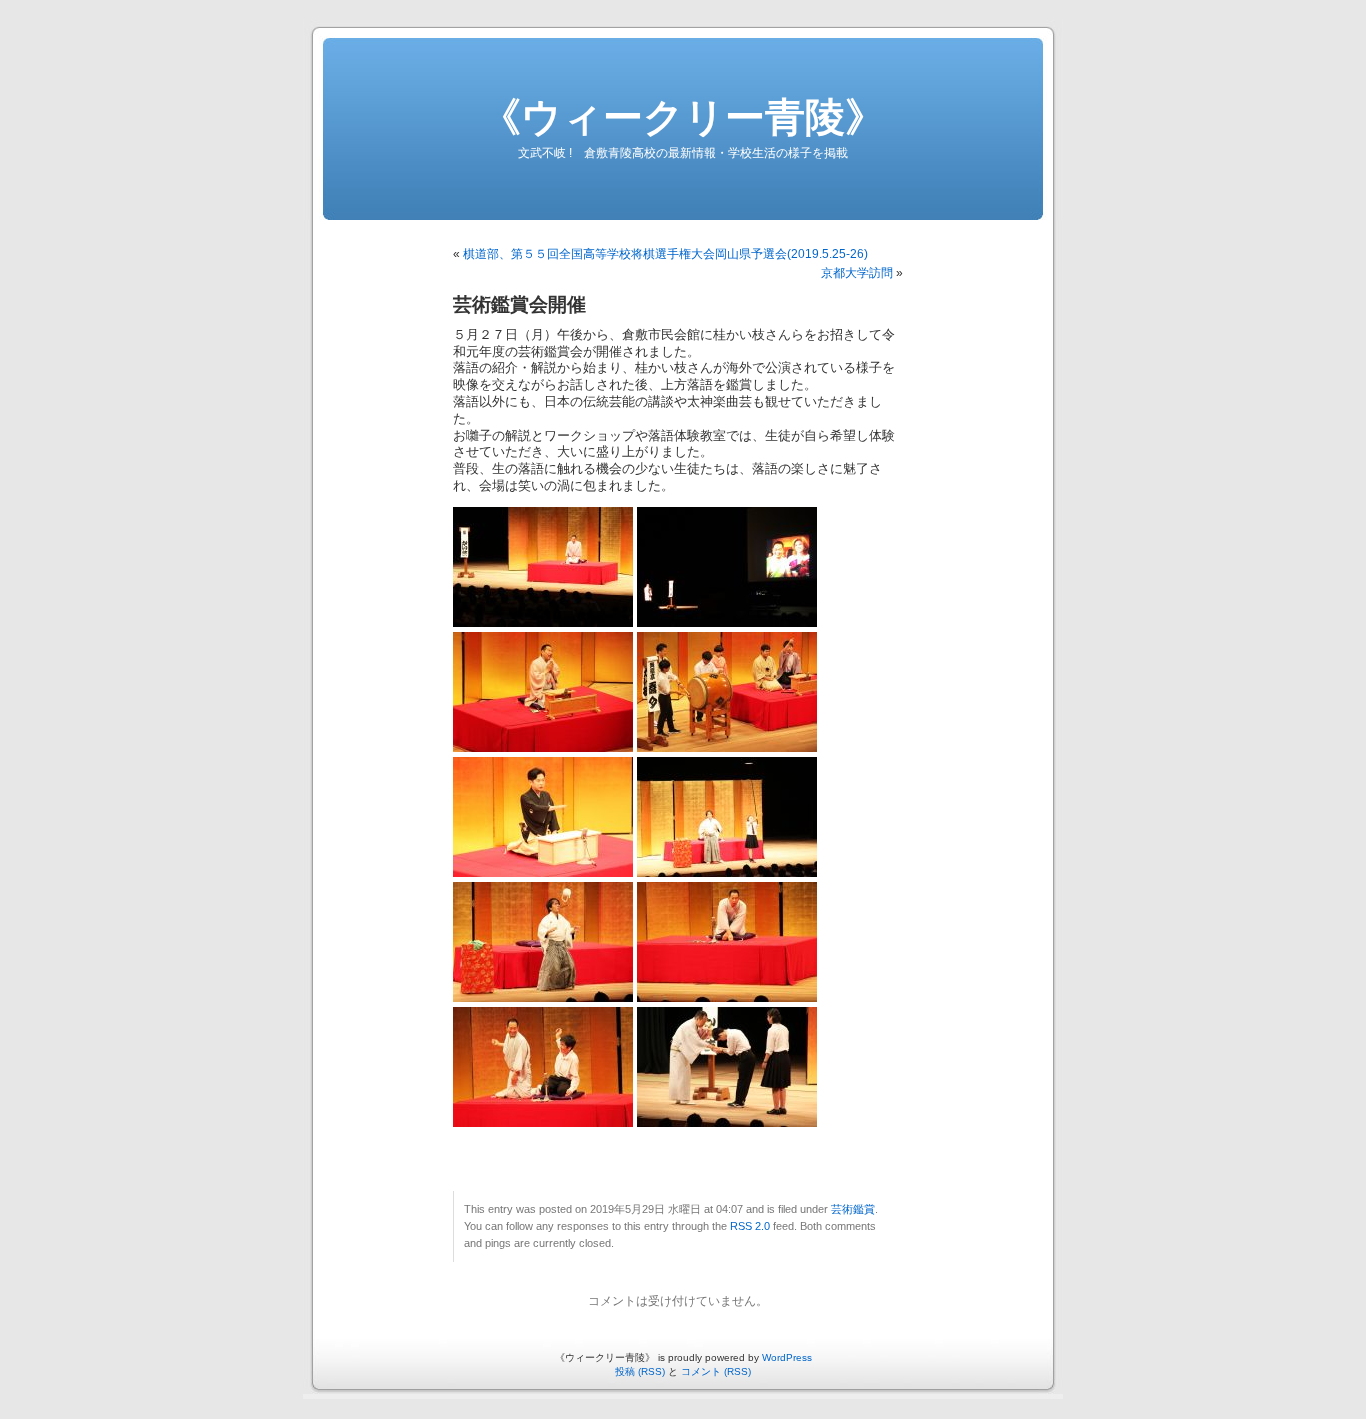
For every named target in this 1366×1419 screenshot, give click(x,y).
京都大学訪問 (857, 273)
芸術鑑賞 (853, 1209)
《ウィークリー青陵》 (683, 117)
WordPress (787, 1357)
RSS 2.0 (750, 1226)
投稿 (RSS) (640, 1371)
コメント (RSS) (716, 1371)
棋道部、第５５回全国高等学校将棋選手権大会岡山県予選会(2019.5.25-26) (665, 254)
